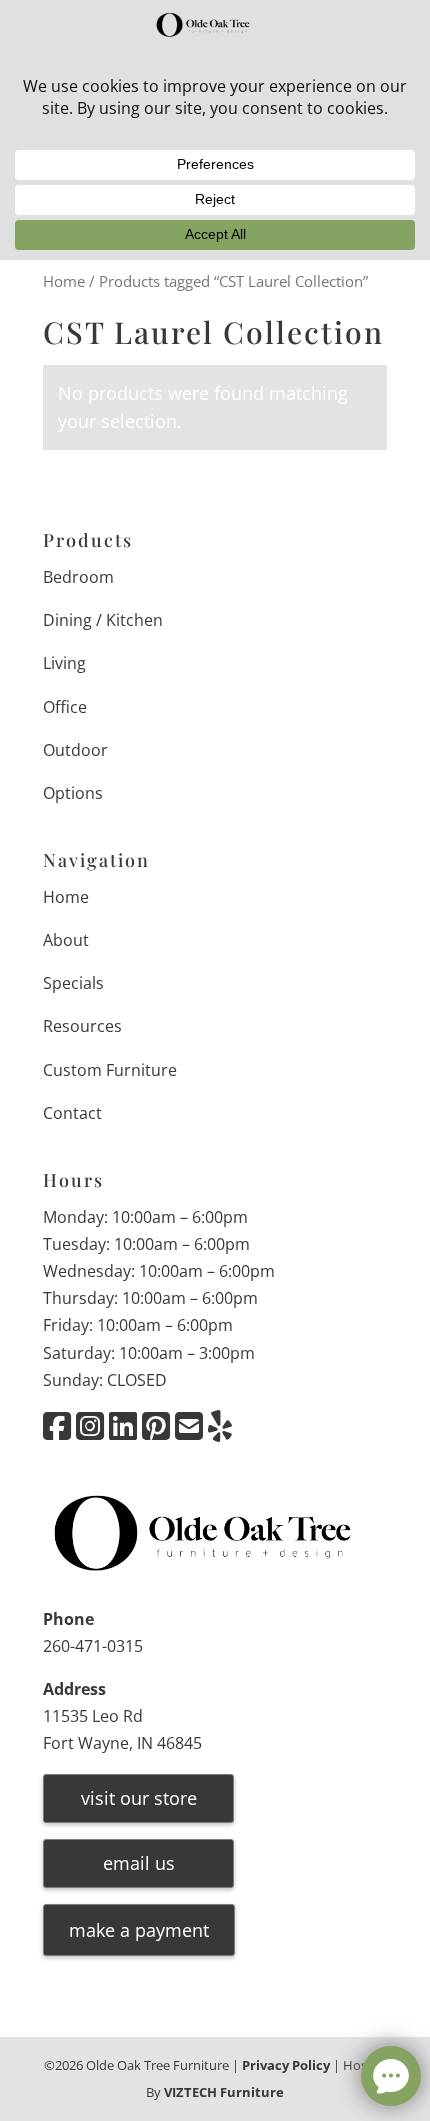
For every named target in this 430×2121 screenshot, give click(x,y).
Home (64, 281)
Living (64, 663)
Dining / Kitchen (103, 620)
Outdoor (75, 750)
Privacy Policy (286, 2065)
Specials (73, 983)
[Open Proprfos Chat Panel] (391, 2076)
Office (65, 707)
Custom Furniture (110, 1070)
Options (73, 793)
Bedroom (78, 577)
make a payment (139, 1930)
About (66, 940)
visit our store (139, 1798)
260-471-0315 (93, 1646)
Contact (72, 1113)
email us (139, 1863)
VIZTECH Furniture (224, 2092)
